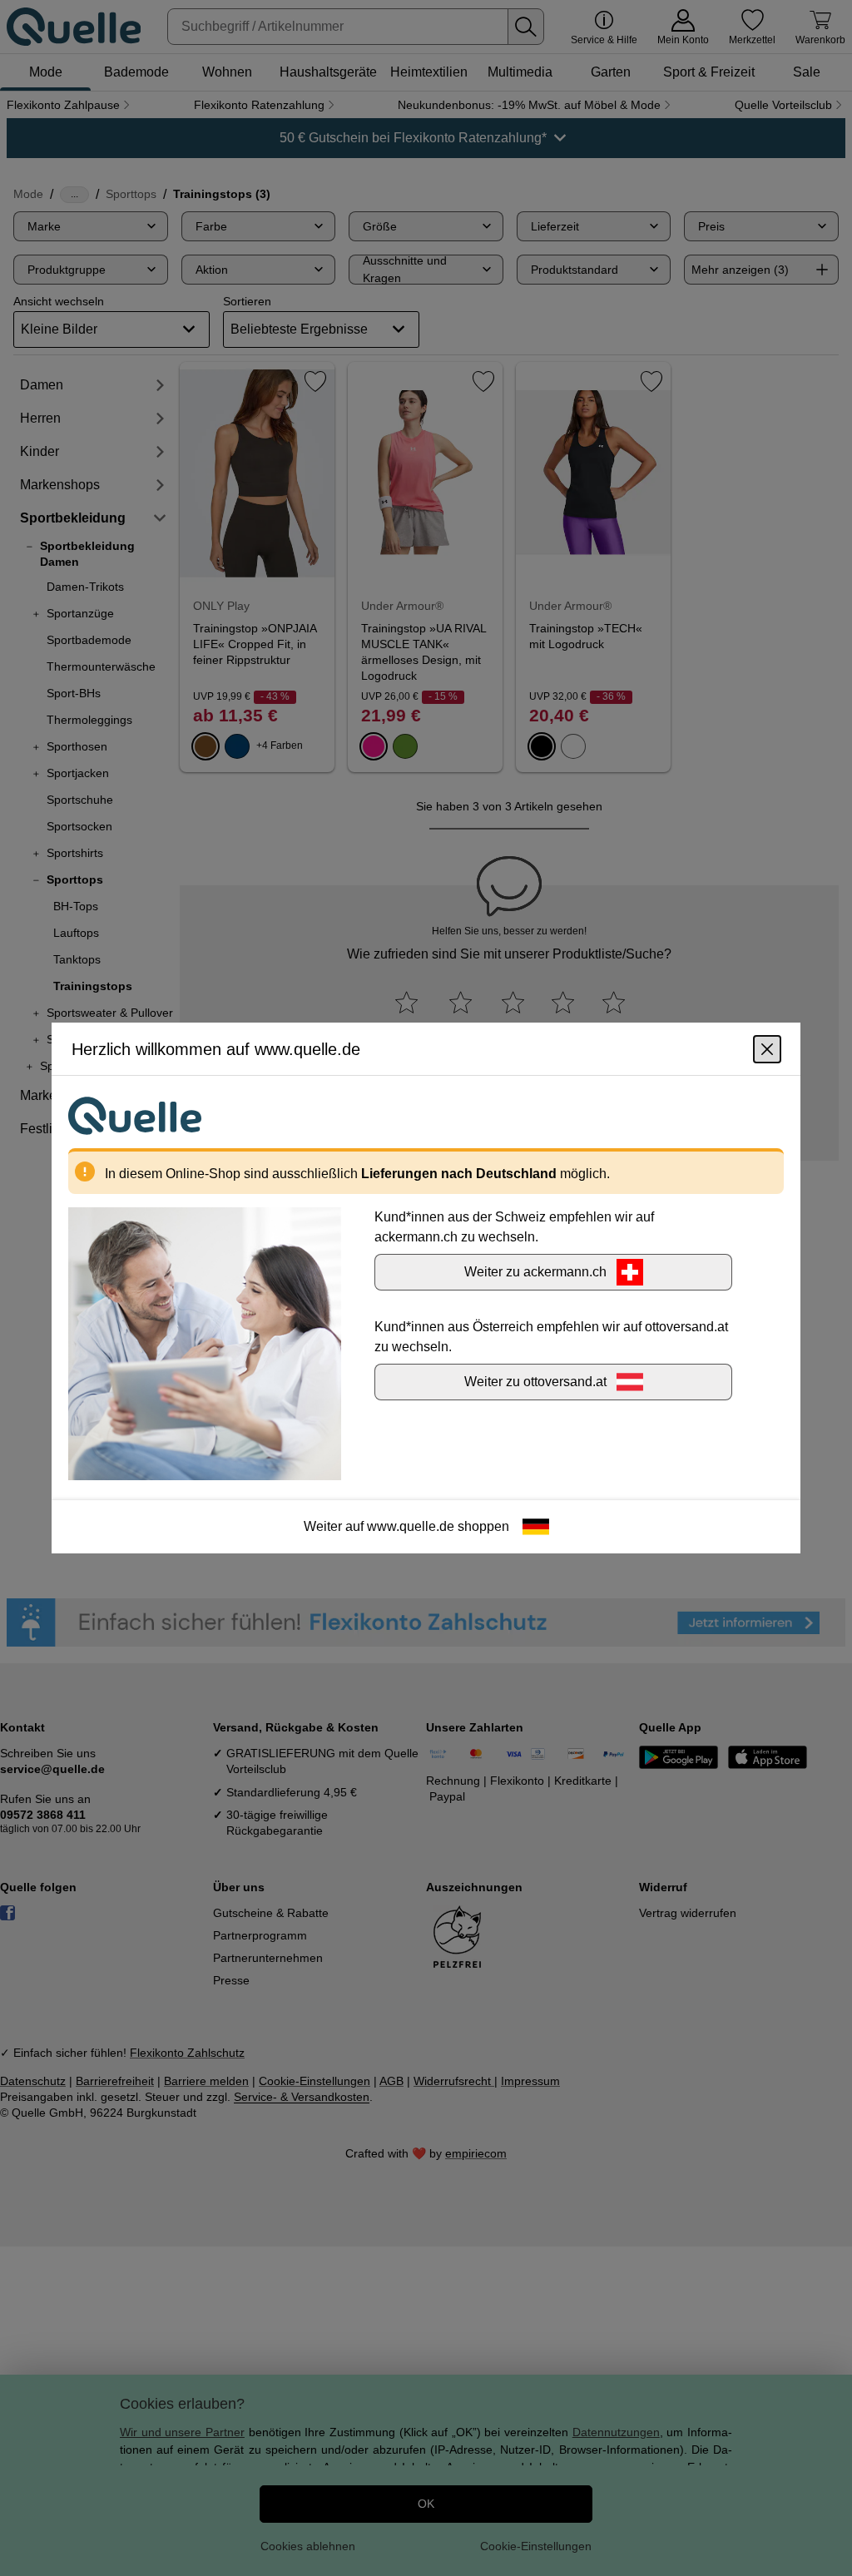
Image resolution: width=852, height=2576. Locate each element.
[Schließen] (767, 1049)
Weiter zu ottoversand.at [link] (535, 1382)
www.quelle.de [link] (411, 1526)
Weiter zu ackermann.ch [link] (535, 1272)
